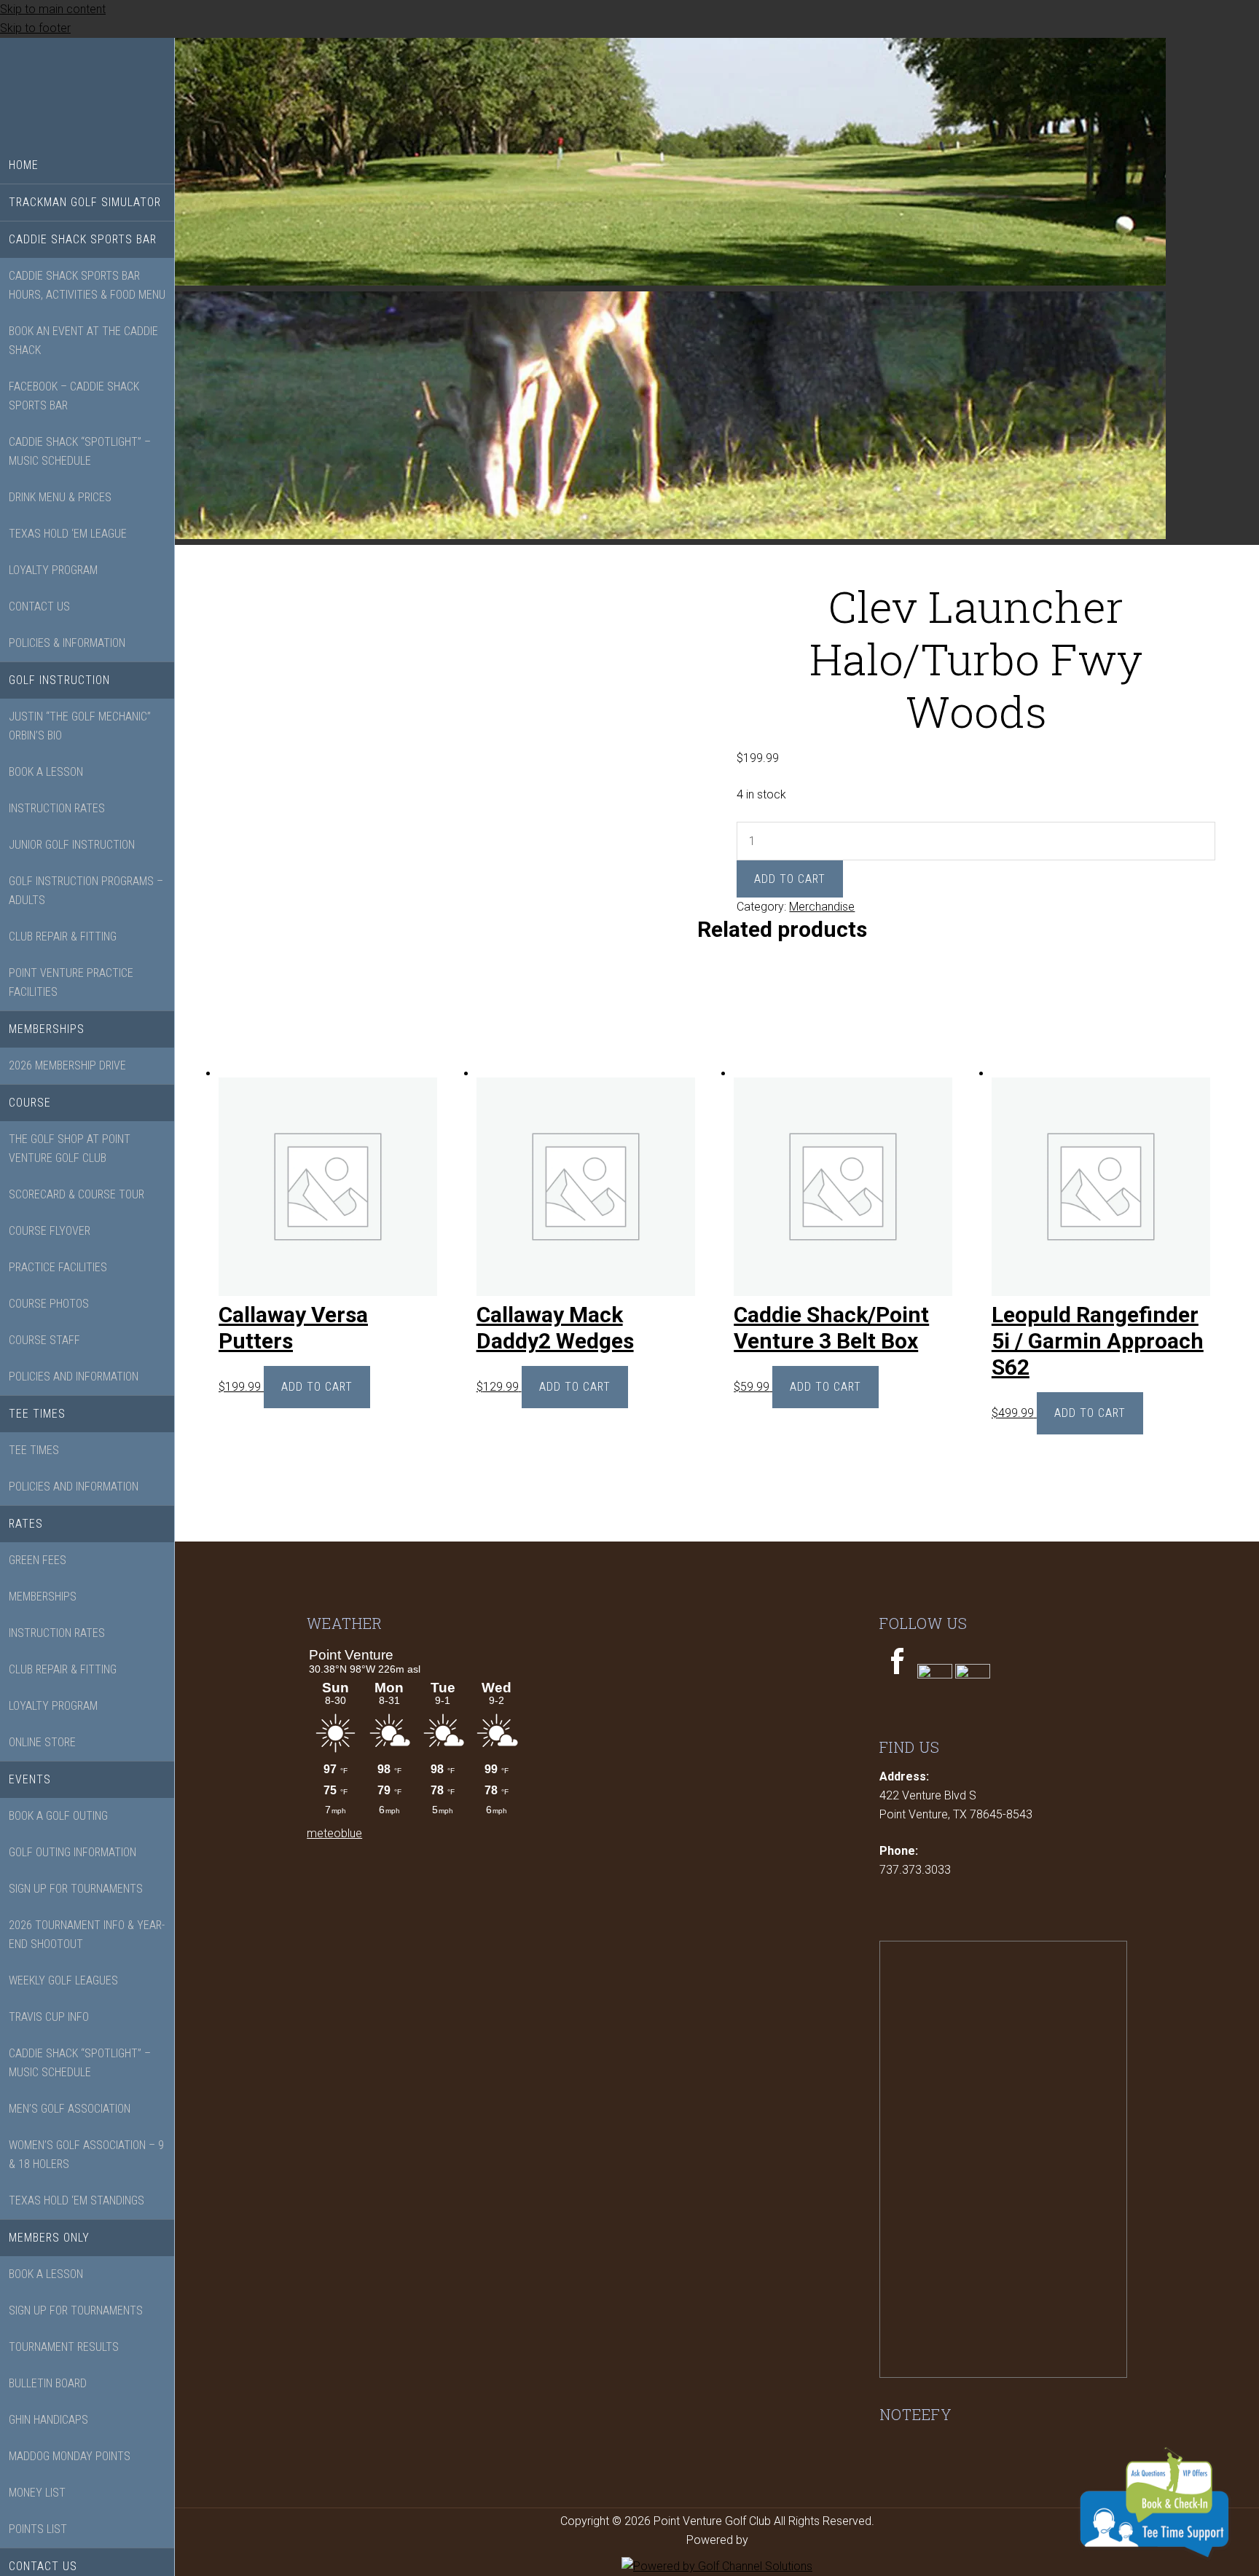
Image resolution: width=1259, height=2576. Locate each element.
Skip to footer (35, 28)
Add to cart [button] (317, 1387)
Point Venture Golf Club (87, 93)
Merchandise (822, 907)
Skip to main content (53, 9)
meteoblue (334, 1833)
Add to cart (790, 879)
